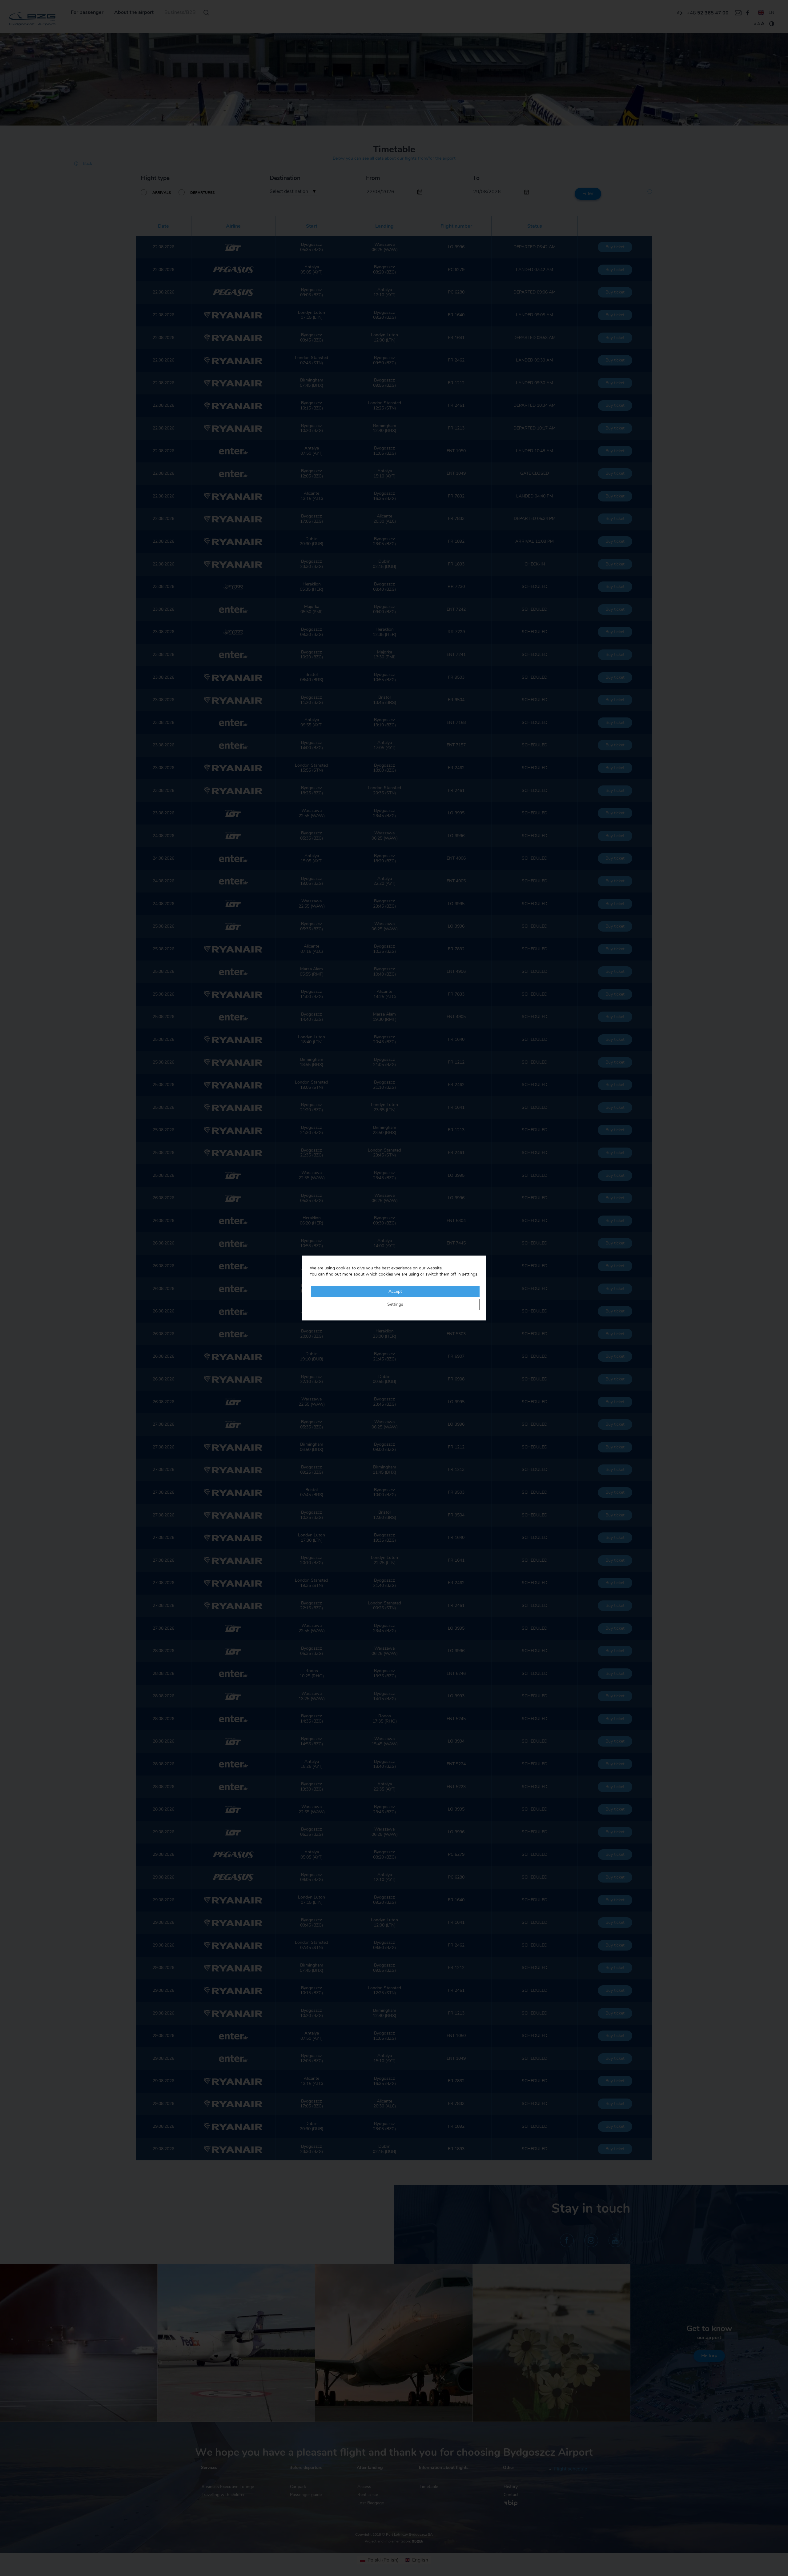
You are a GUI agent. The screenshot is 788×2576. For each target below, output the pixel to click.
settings (470, 1274)
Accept (395, 1292)
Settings (395, 1304)
